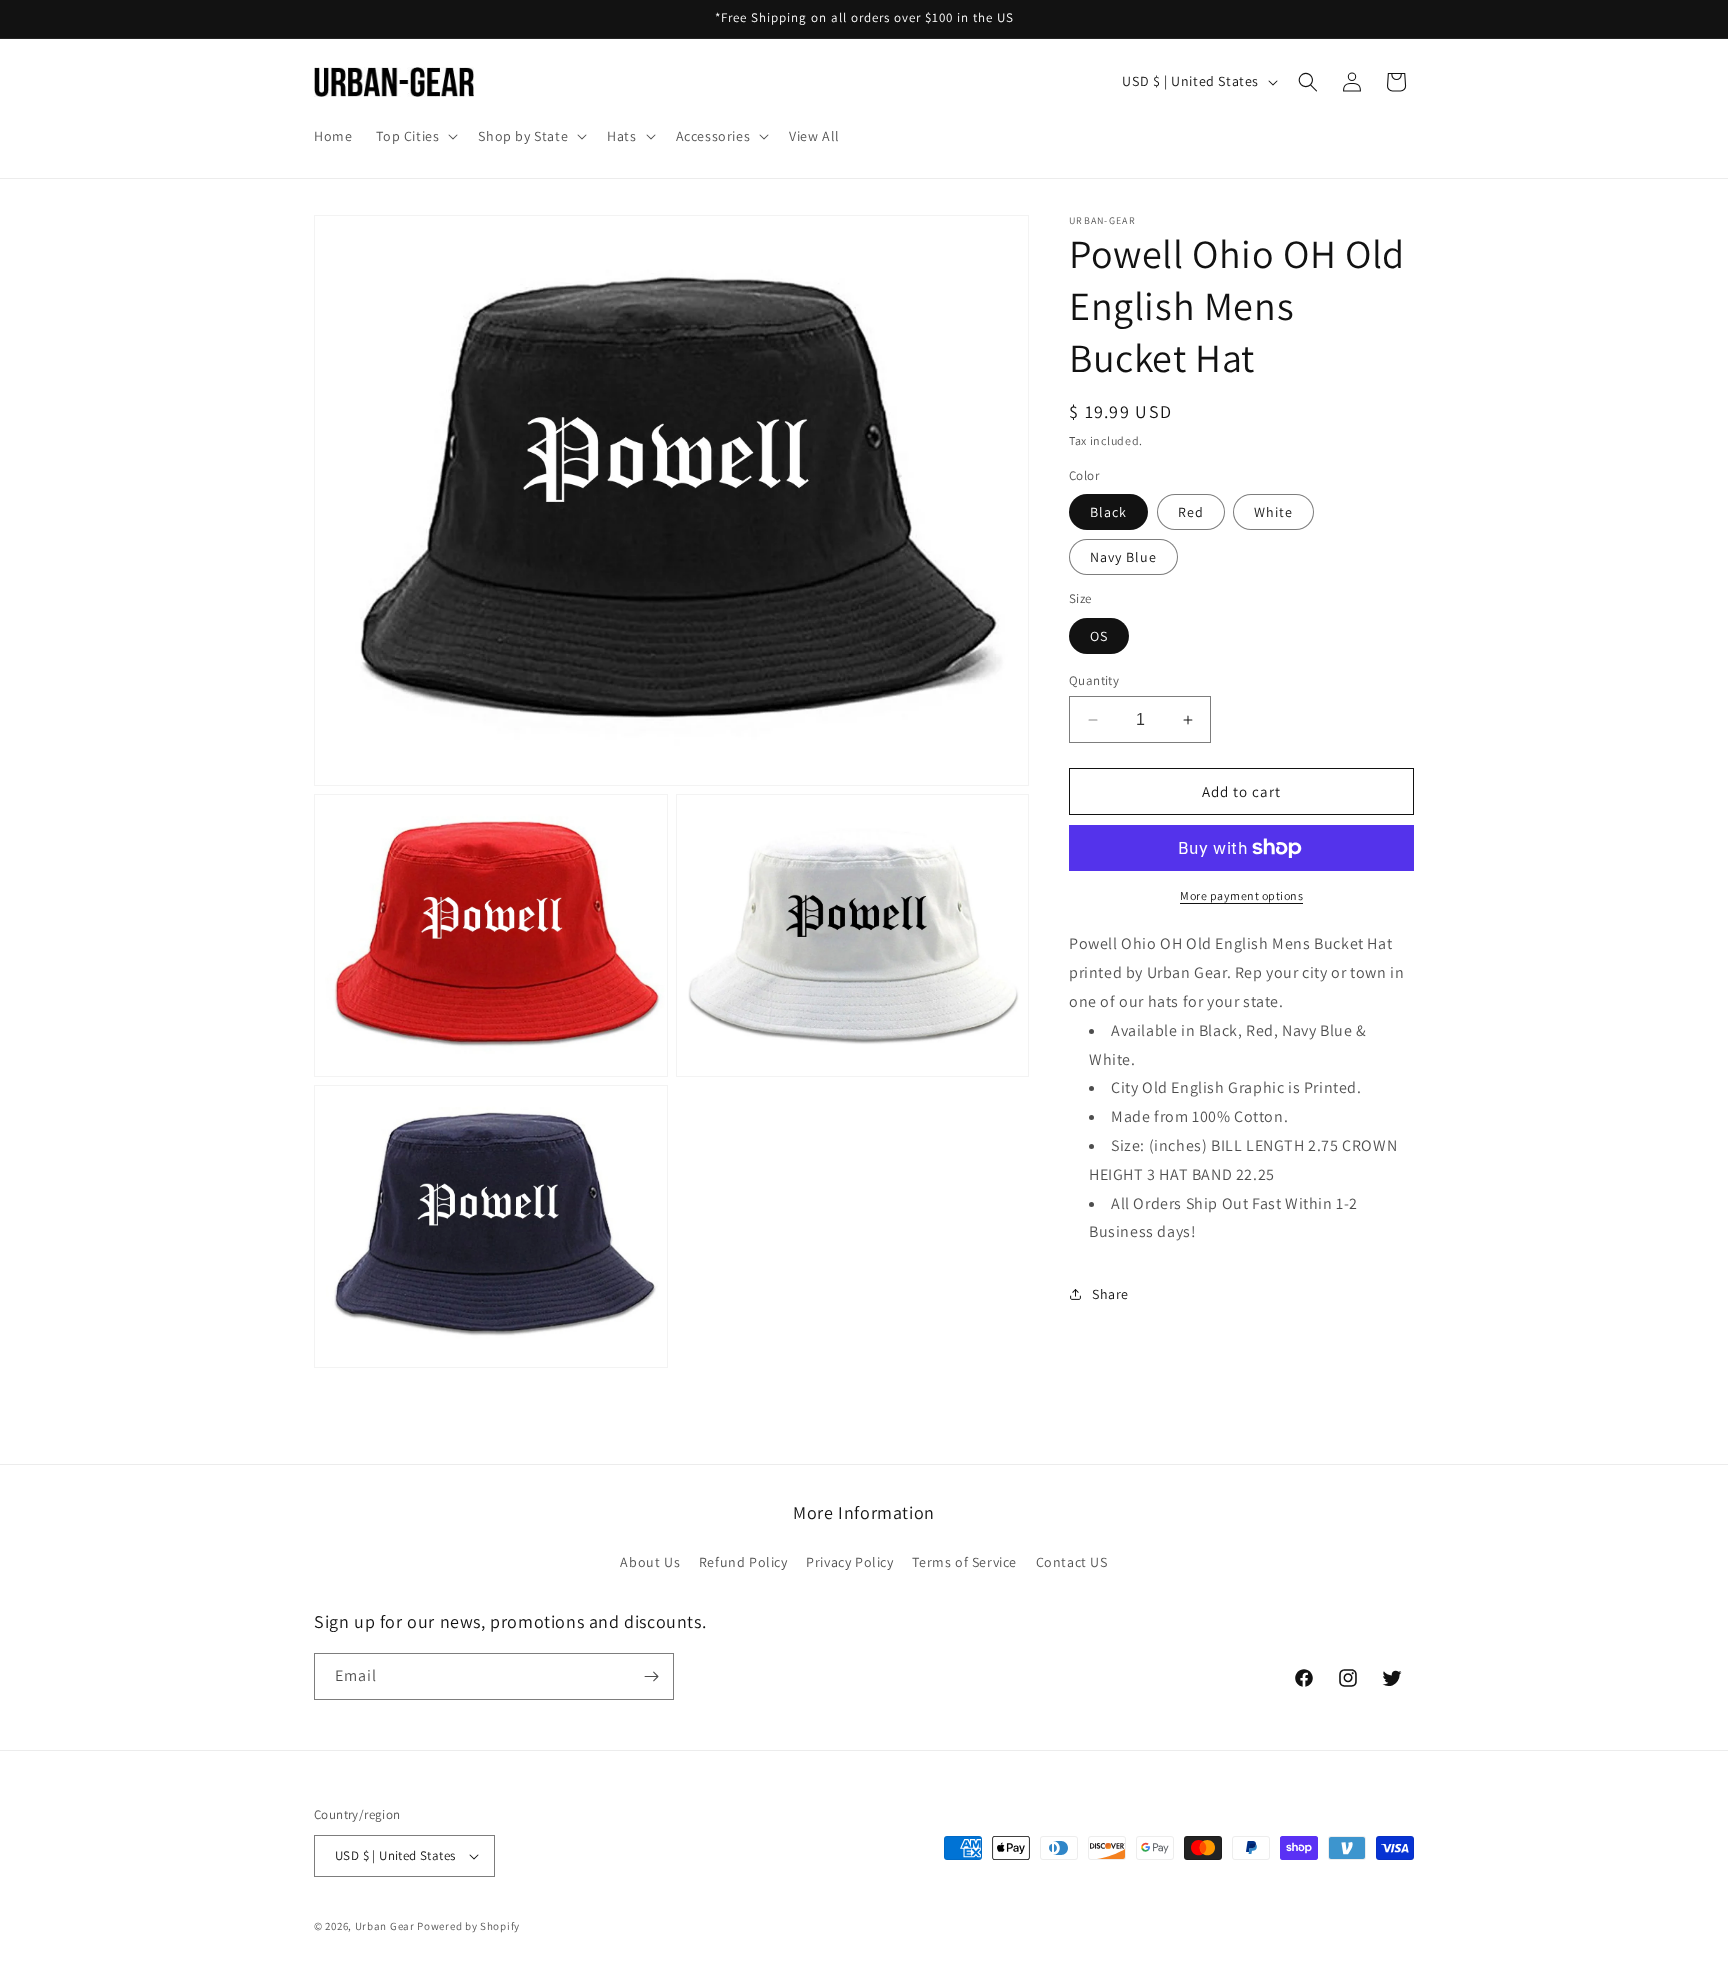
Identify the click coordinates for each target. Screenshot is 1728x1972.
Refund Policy (743, 1562)
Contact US (1072, 1562)
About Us (650, 1562)
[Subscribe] (651, 1676)
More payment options (1241, 895)
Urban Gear (385, 1926)
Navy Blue (1123, 557)
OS (1099, 636)
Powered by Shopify (468, 1926)
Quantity (1094, 680)
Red (1191, 512)
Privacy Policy (849, 1562)
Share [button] (1110, 1294)
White (1273, 512)
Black (1108, 512)
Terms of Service (964, 1562)
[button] (415, 136)
